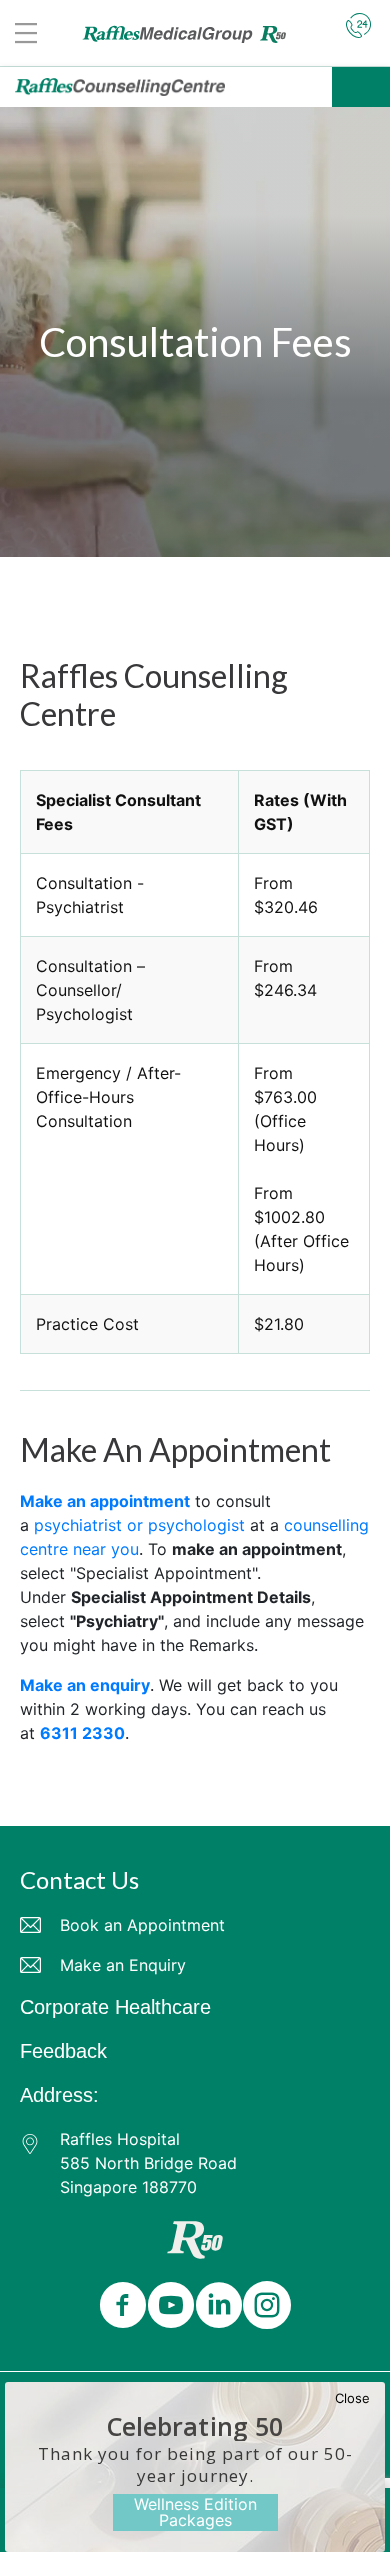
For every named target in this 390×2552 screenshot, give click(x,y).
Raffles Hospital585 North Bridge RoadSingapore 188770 (148, 2163)
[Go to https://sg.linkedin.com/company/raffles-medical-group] (215, 2306)
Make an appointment (105, 1501)
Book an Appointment (142, 1925)
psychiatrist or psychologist (139, 1525)
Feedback (63, 2051)
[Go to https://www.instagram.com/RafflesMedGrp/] (263, 2306)
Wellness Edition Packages (195, 2512)
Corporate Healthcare (115, 2007)
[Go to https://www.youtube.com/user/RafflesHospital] (167, 2306)
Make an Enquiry (123, 1965)
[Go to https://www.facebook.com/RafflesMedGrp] (119, 2306)
